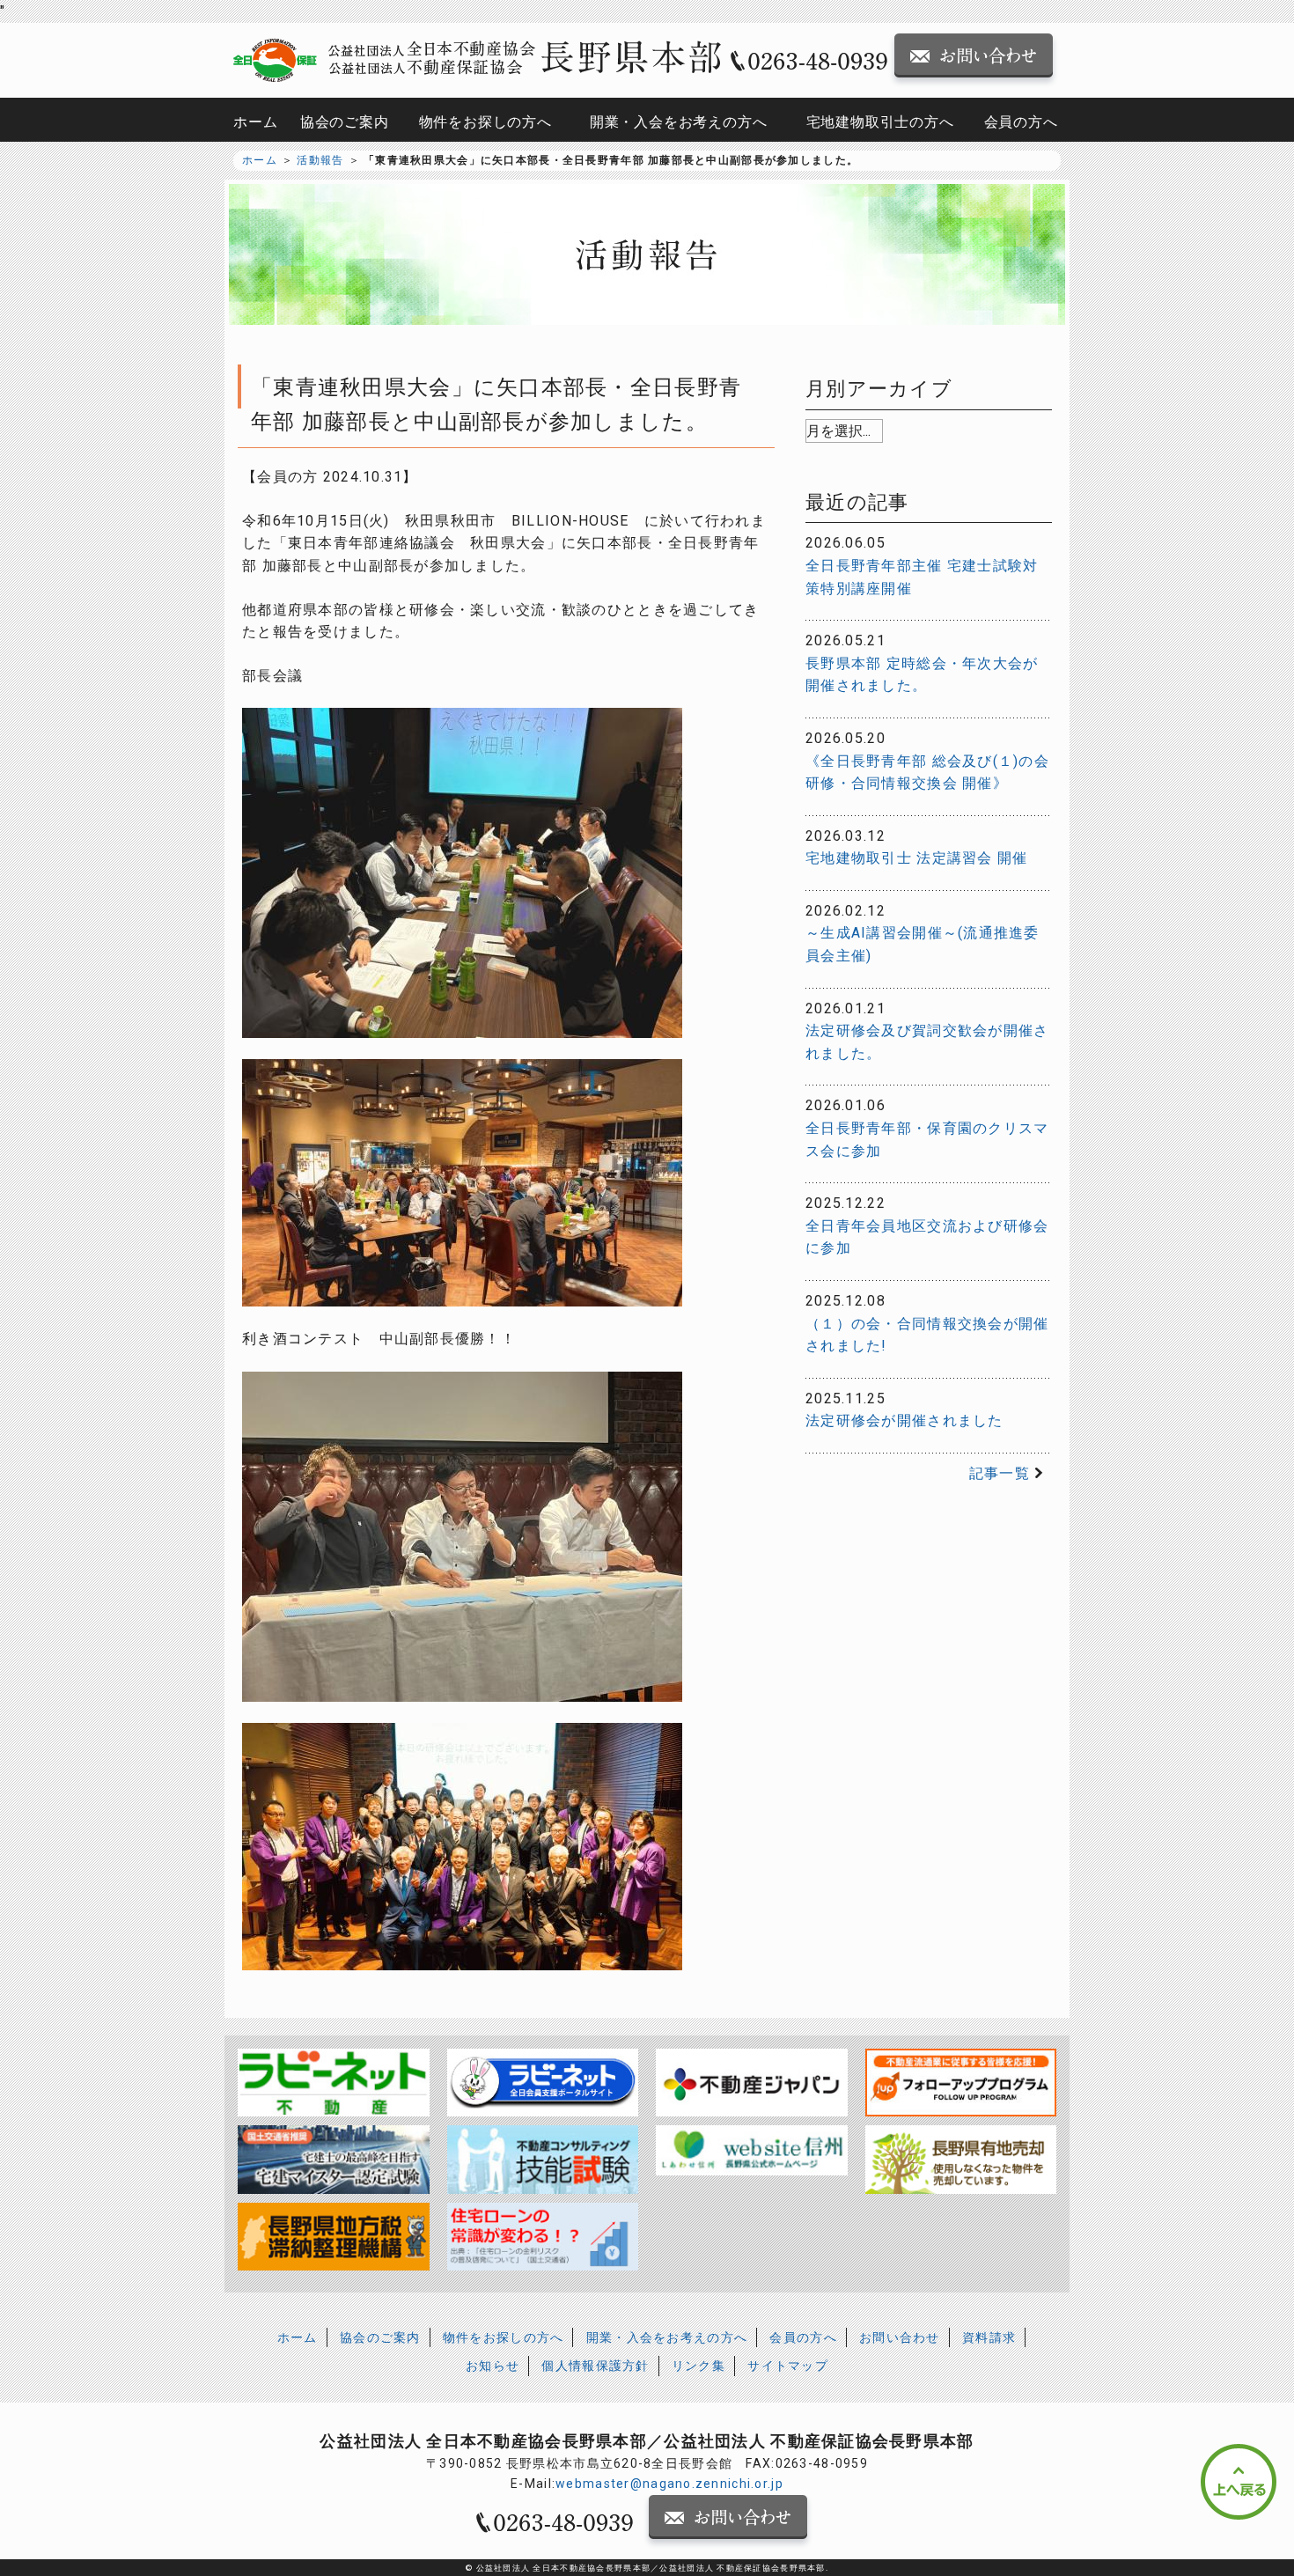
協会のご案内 (345, 122)
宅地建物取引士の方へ (880, 122)
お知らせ (493, 2366)
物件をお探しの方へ (485, 122)
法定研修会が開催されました (904, 1420)
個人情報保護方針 (595, 2366)
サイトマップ (788, 2366)
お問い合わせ (900, 2337)
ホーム (255, 122)
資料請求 (989, 2337)
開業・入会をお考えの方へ (679, 122)
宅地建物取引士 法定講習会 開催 (916, 858)
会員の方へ (1021, 122)
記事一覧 (1000, 1473)
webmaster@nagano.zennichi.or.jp (669, 2484)
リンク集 (698, 2366)
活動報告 (320, 160)
